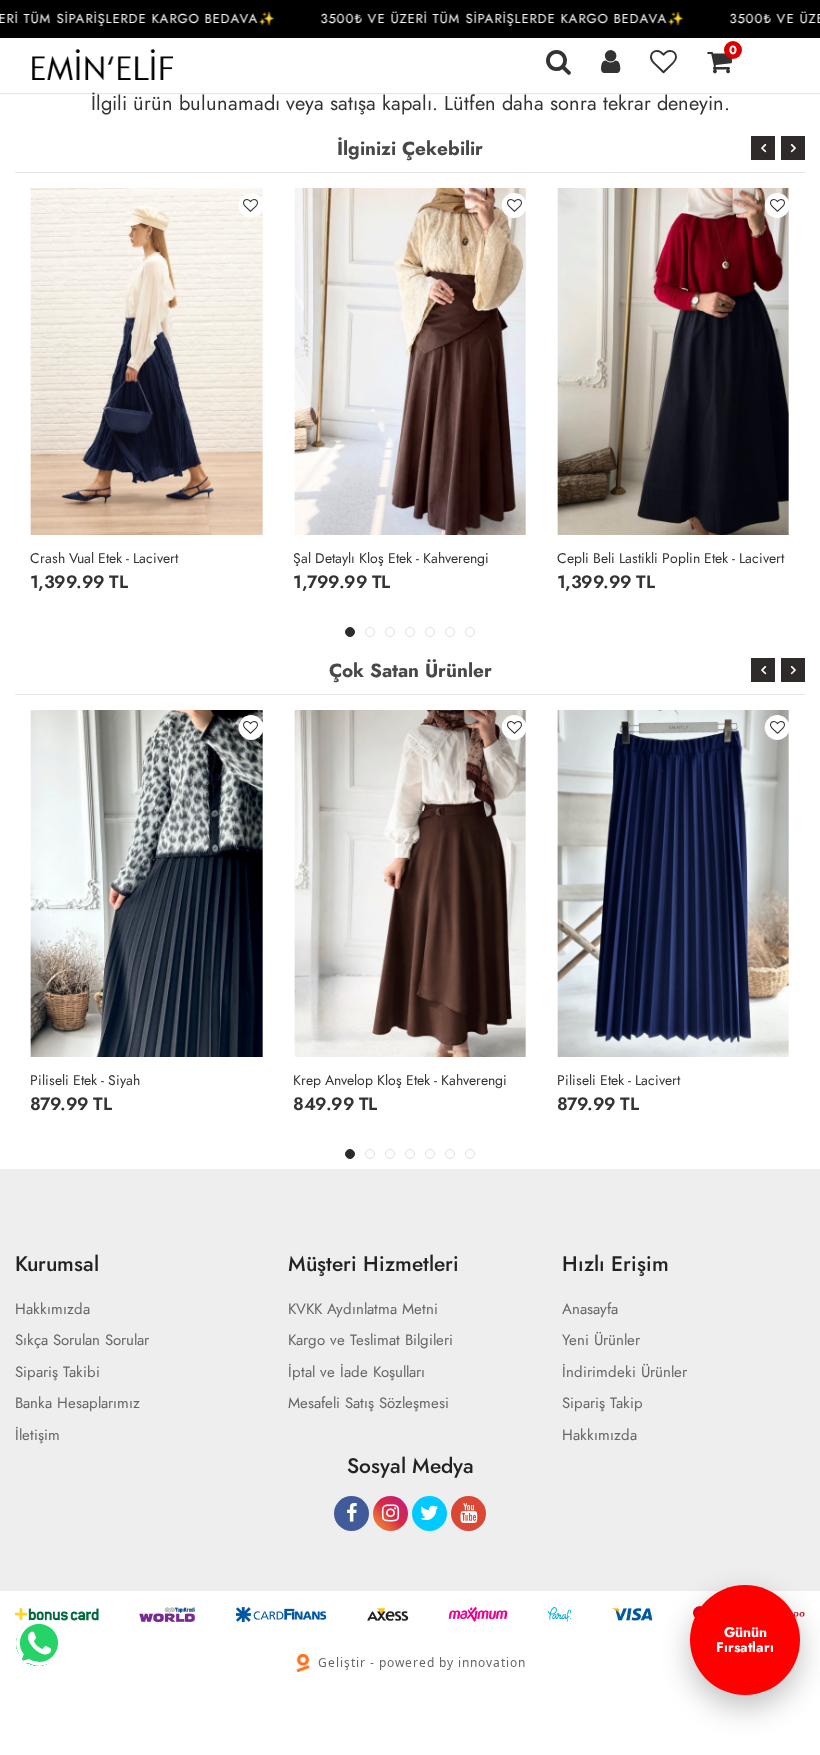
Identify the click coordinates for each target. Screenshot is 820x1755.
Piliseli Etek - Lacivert (618, 1080)
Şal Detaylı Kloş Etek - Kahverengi (391, 558)
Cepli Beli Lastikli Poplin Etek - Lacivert (670, 558)
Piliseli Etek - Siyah (85, 1080)
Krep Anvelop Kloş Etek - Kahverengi (400, 1080)
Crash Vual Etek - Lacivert (104, 558)
